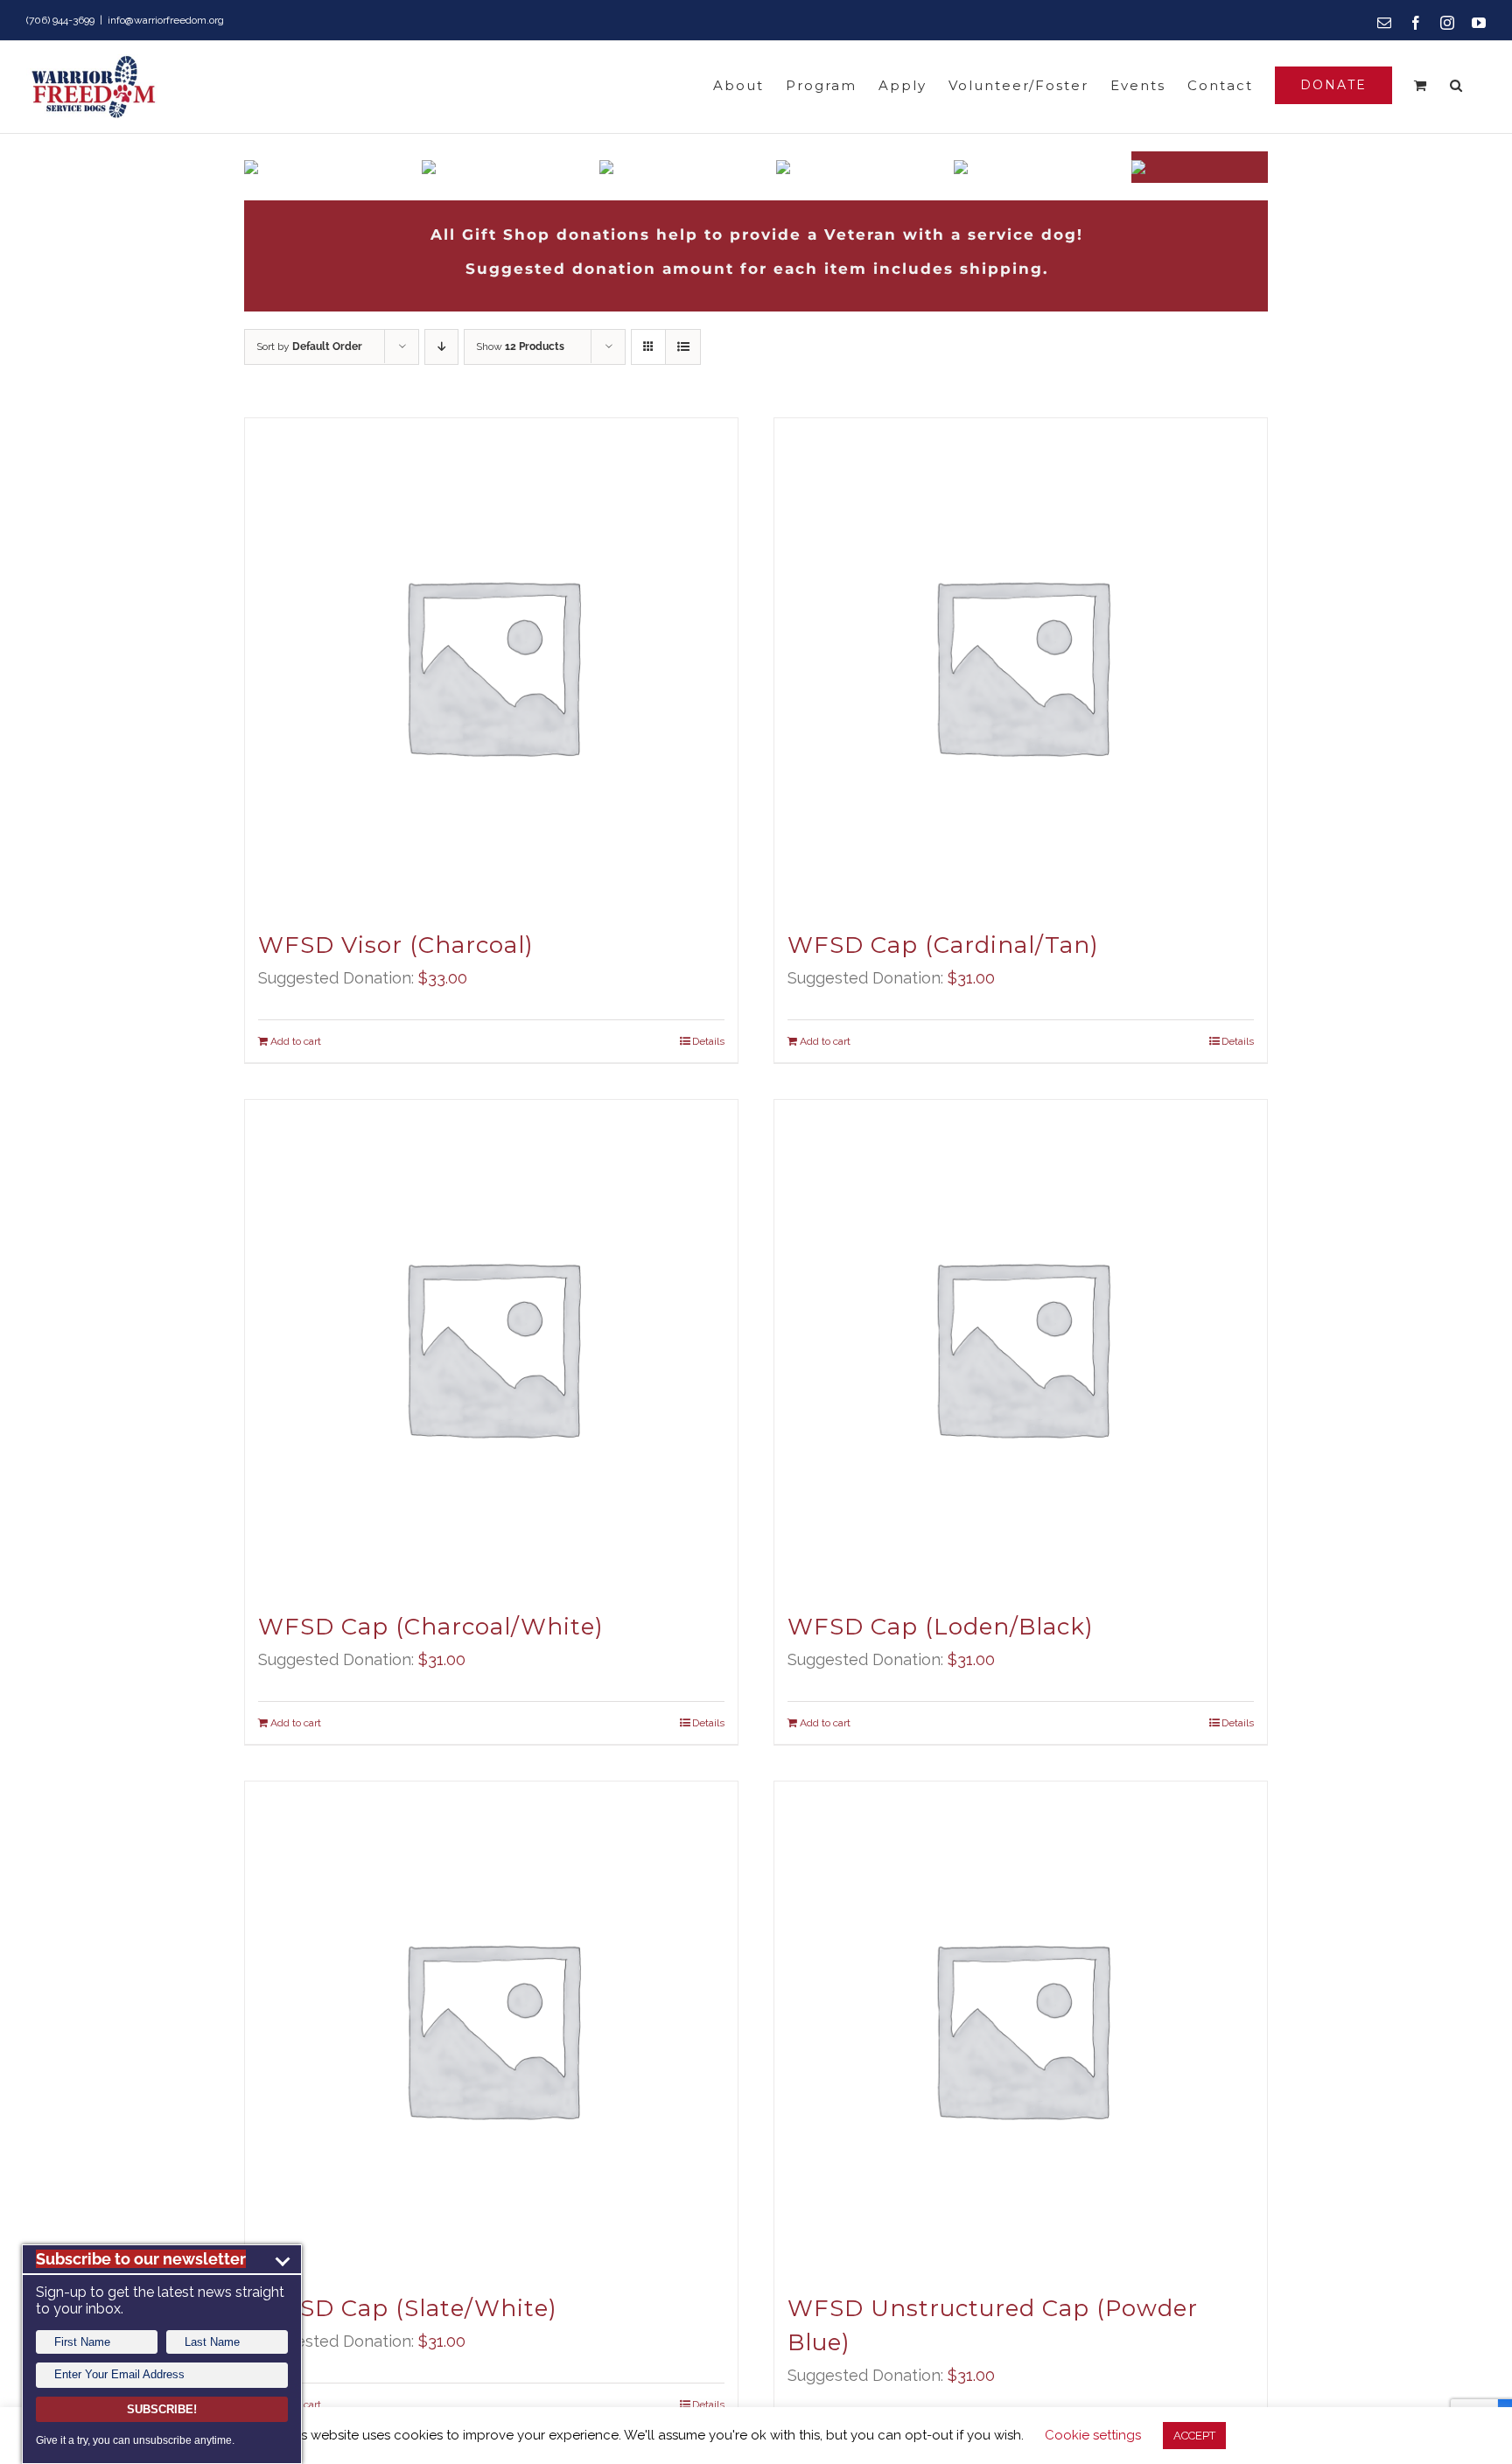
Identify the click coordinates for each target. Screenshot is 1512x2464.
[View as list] (683, 347)
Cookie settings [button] (1093, 2435)
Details (708, 1041)
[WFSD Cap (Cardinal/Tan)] (1021, 665)
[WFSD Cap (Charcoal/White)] (491, 1346)
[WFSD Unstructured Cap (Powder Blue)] (1021, 2028)
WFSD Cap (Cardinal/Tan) (943, 945)
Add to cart (296, 1041)
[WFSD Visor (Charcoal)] (491, 665)
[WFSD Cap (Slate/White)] (491, 2028)
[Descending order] (441, 347)
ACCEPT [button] (1194, 2436)
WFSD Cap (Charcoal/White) (431, 1627)
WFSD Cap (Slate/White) (408, 2308)
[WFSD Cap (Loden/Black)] (1021, 1346)
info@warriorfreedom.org (166, 20)
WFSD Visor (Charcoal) (396, 945)
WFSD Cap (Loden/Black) (941, 1627)
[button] (1457, 85)
